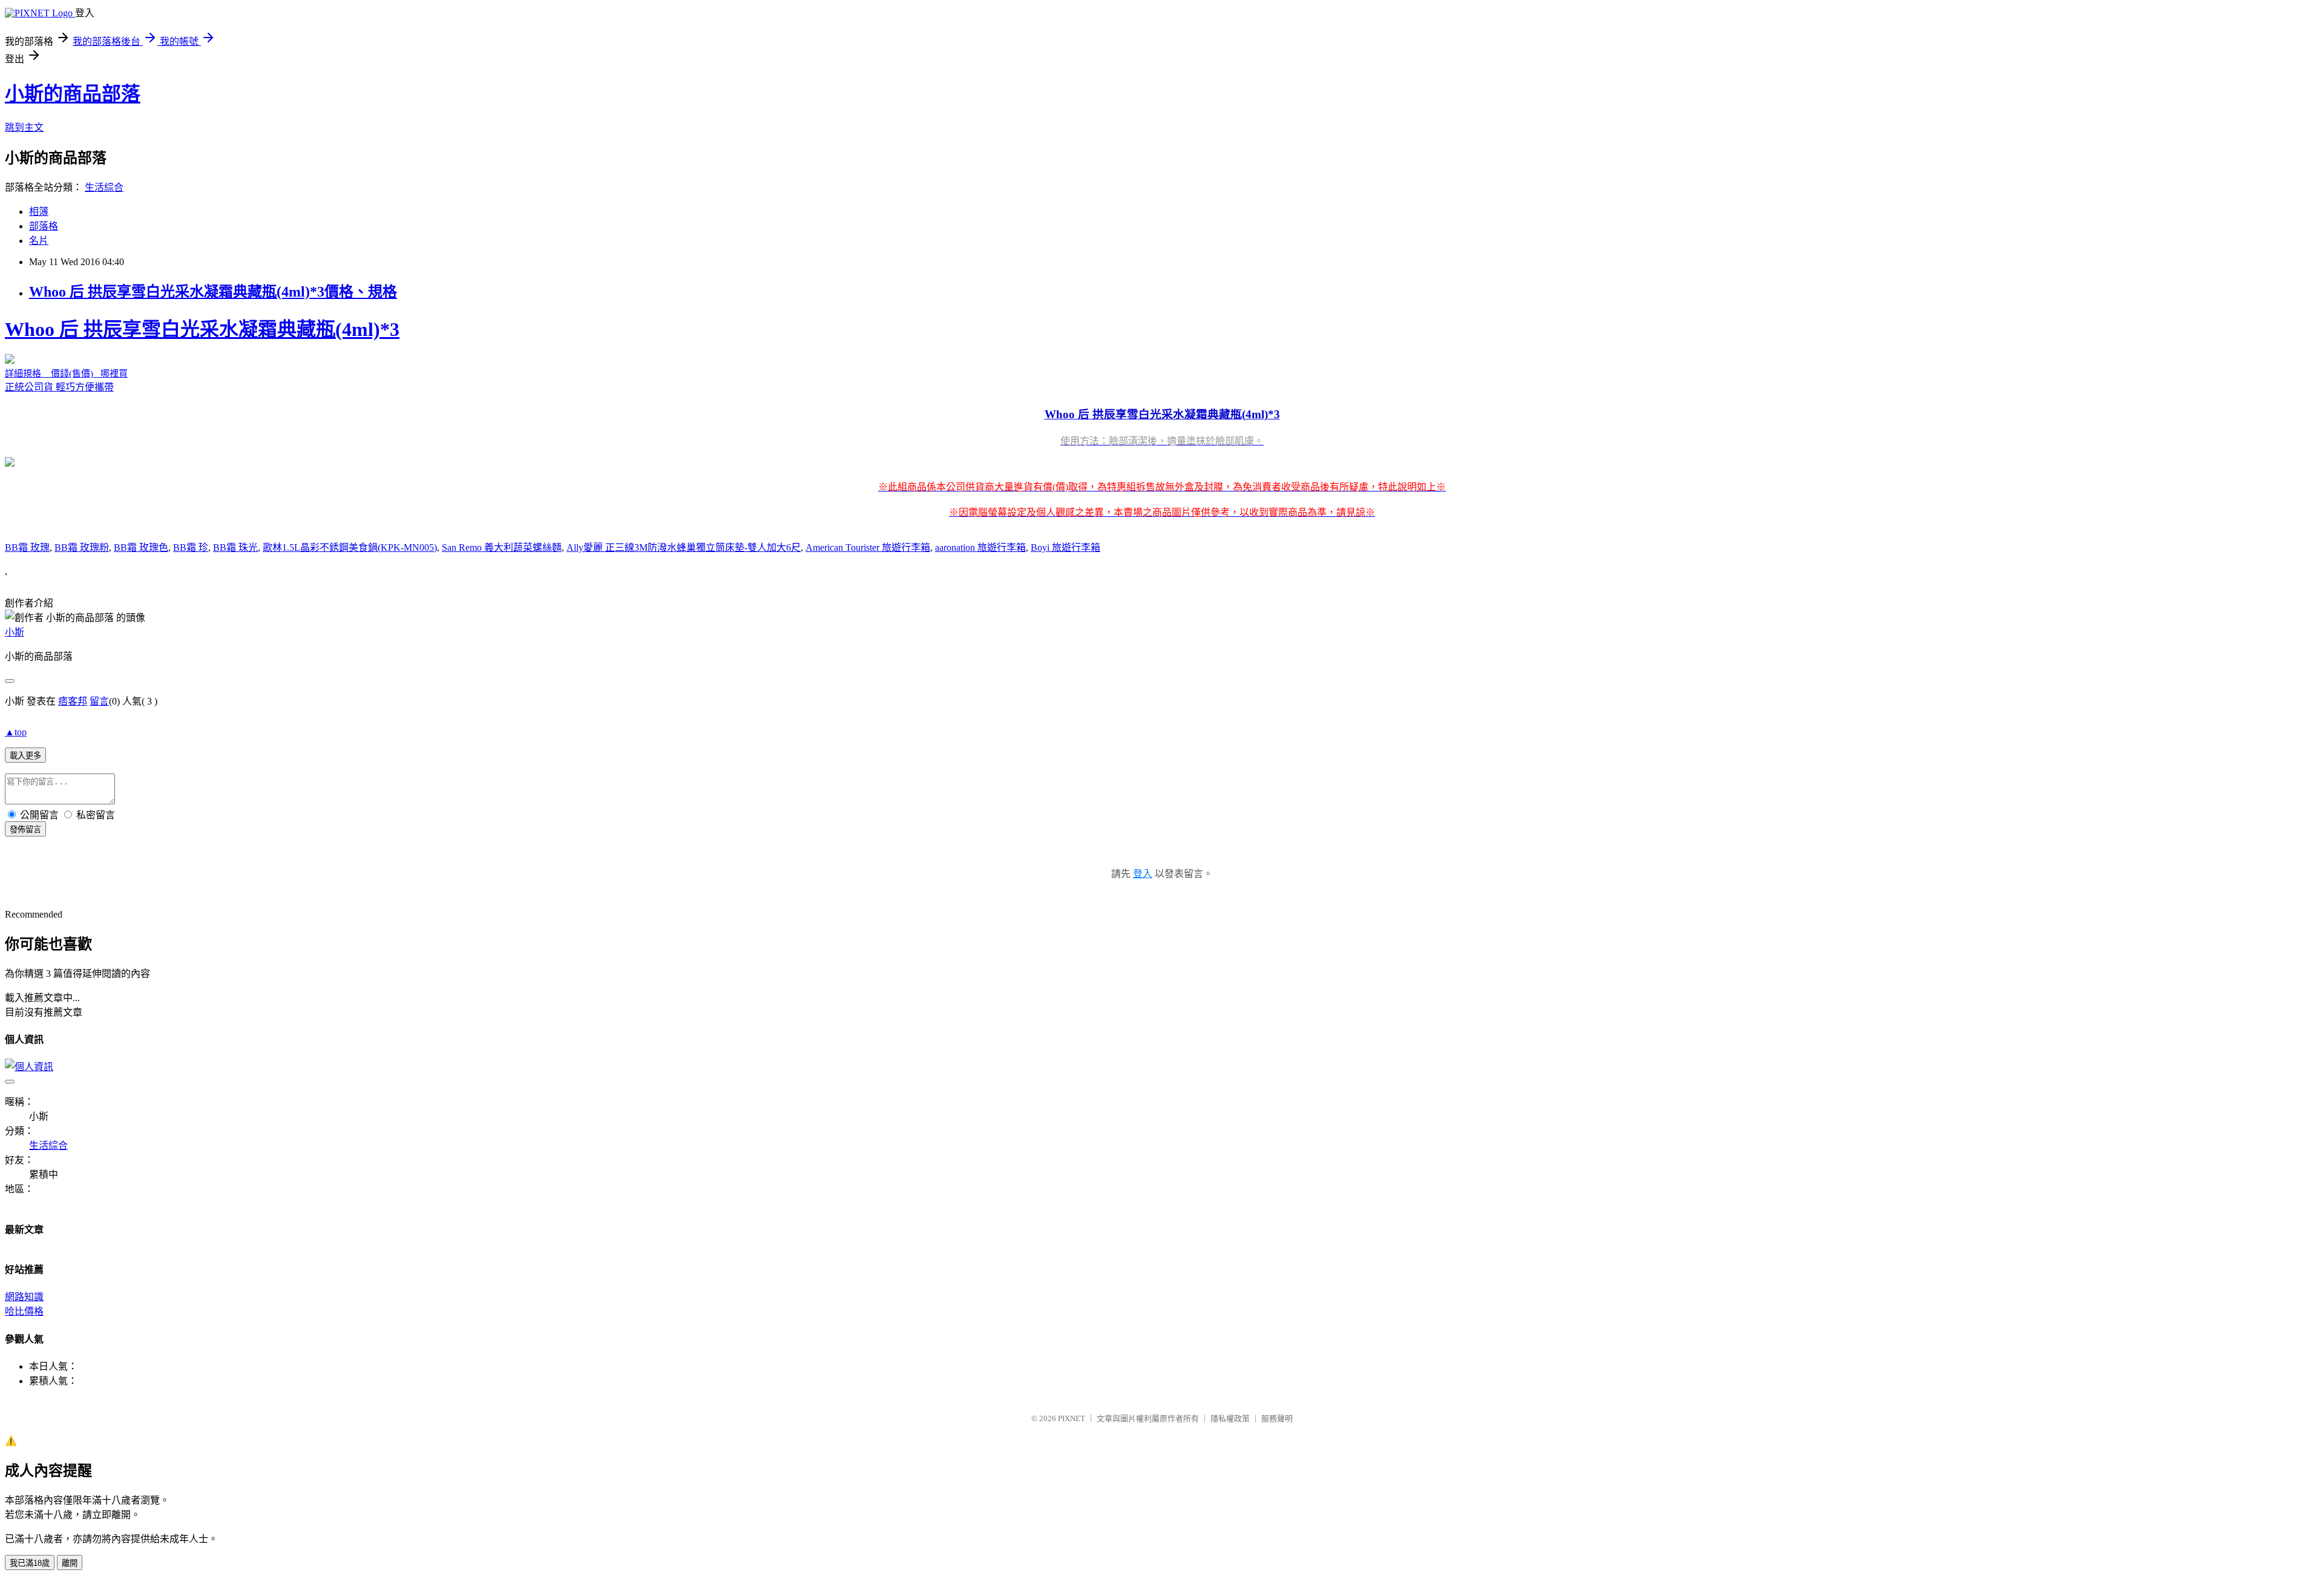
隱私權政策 (1230, 1418)
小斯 (15, 632)
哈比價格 (24, 1311)
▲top (16, 732)
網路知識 (24, 1297)
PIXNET (1072, 1418)
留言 (99, 701)
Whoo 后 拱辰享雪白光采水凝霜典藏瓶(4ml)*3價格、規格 (213, 292)
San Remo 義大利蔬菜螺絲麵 (502, 547)
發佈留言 (25, 830)
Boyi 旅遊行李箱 (1065, 547)
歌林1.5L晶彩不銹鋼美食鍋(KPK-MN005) (350, 547)
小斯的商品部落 (73, 94)
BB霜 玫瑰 (27, 547)
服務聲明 (1277, 1418)
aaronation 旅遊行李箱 (980, 547)
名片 (39, 241)
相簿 (39, 212)
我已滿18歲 (30, 1563)
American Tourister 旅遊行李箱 (868, 547)
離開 (70, 1563)
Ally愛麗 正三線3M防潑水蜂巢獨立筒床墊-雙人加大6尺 (684, 547)
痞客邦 (73, 701)
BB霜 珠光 (235, 547)
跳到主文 (24, 127)
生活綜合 (104, 187)
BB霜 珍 (191, 547)
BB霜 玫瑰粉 (82, 547)
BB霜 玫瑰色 (141, 547)
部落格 (44, 226)
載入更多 (25, 756)
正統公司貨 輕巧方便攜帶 (725, 418)
